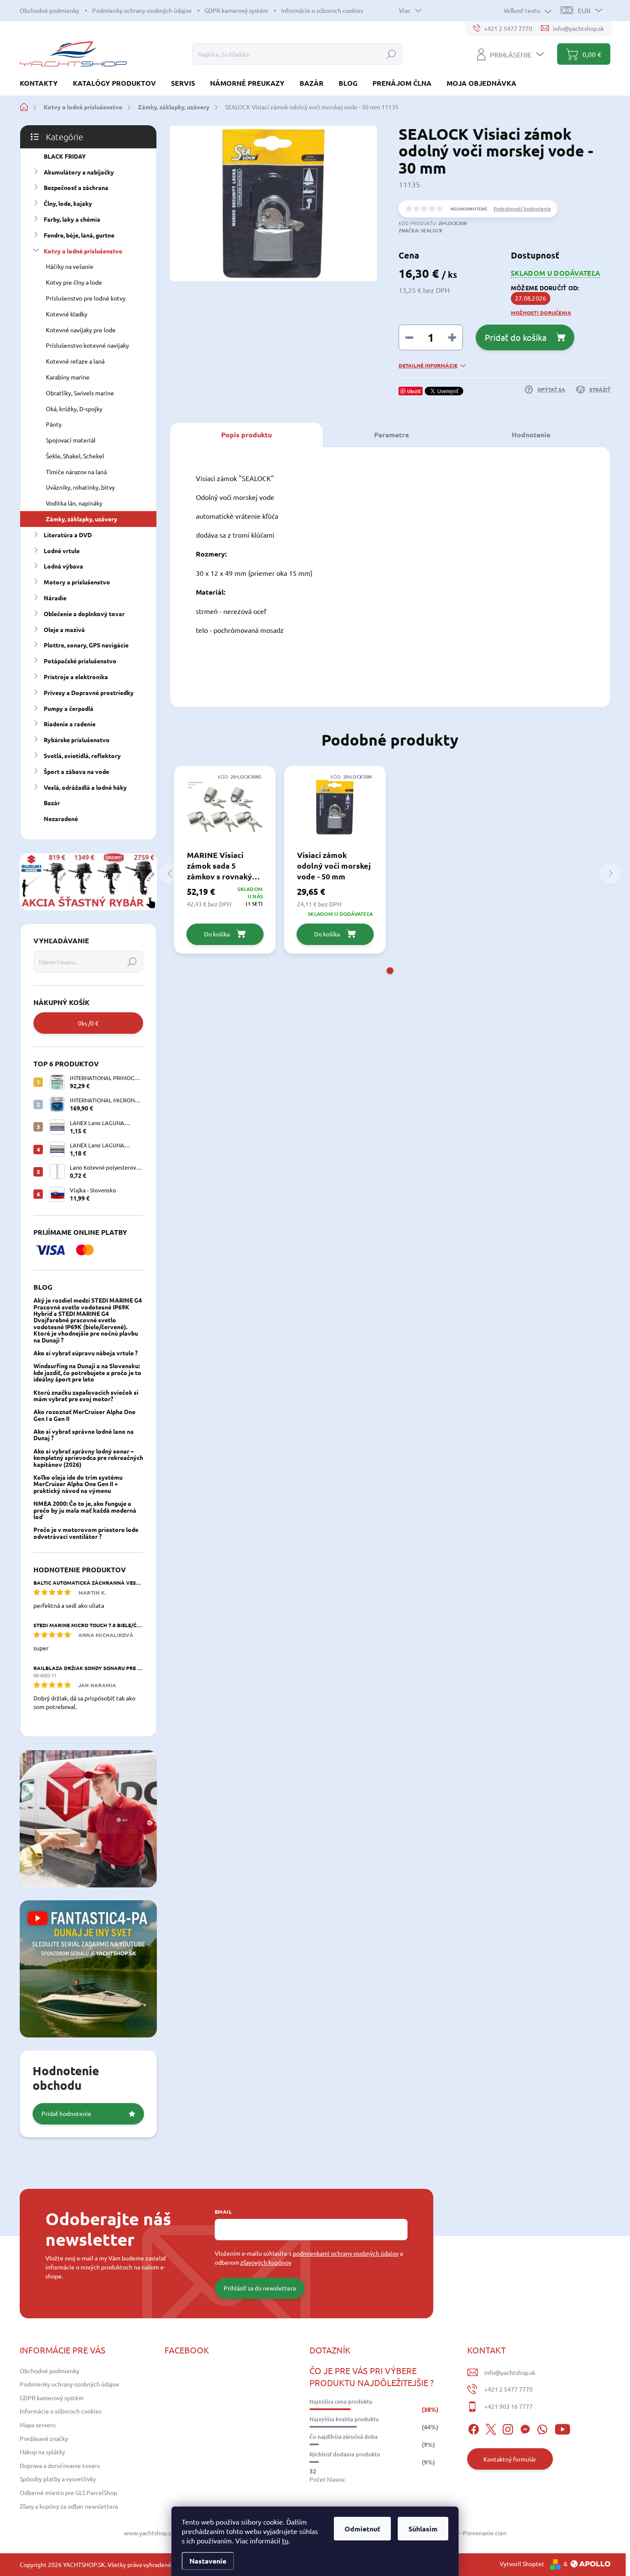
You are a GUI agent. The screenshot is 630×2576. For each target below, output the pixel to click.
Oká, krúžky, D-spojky (74, 409)
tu (285, 2540)
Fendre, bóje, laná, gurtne (79, 235)
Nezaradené (61, 819)
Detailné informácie (428, 365)
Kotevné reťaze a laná (75, 361)
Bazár (52, 803)
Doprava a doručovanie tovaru (60, 2465)
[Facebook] (474, 2428)
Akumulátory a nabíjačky (79, 172)
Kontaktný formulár (510, 2459)
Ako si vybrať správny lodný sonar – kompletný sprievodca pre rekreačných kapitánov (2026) (88, 1458)
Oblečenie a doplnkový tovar (84, 614)
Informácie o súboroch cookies (322, 10)
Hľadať (391, 54)
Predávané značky (44, 2438)
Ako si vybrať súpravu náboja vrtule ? (85, 1353)
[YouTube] (562, 2428)
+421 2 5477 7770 (508, 2389)
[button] (390, 971)
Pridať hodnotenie (66, 2113)
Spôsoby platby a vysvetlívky (58, 2479)
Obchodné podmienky (49, 10)
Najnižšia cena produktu (341, 2401)
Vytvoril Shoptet (522, 2564)
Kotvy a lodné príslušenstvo (83, 251)
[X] (491, 2428)
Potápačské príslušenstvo (80, 661)
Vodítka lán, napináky (74, 503)
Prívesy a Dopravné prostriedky (89, 692)
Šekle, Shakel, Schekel (75, 456)
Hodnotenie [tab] (531, 435)
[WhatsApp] (542, 2428)
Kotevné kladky (67, 314)
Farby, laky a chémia (72, 219)
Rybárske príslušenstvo (77, 740)
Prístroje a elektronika (76, 677)
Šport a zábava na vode (76, 771)
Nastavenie (208, 2561)
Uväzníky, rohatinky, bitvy (80, 487)
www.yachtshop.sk (149, 2533)
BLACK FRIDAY (65, 156)
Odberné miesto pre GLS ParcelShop (68, 2492)
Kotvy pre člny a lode (74, 282)
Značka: (421, 230)
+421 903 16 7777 (508, 2406)
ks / (88, 1023)
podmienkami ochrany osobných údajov (346, 2253)
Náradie (55, 598)
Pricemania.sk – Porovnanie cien (463, 2533)
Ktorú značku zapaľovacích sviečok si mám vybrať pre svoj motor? (86, 1395)
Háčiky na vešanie (70, 266)
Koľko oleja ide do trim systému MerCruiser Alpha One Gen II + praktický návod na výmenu (78, 1484)
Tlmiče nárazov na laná (76, 472)
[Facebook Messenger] (525, 2428)
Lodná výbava (63, 566)
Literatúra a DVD (68, 535)
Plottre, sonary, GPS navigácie (86, 645)
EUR (584, 10)
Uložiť (414, 391)
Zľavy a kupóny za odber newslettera (69, 2506)
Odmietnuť (362, 2529)
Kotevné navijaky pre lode (81, 330)
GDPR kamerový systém (236, 10)
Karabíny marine (68, 377)
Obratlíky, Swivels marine (80, 393)
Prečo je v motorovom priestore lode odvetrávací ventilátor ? (86, 1533)
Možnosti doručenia (541, 313)
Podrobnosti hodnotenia (522, 208)
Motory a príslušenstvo (77, 582)
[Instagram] (508, 2428)
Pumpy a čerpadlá (69, 708)
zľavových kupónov (266, 2262)
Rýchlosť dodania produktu (345, 2454)
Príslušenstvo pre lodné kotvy (86, 298)
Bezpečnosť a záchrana (76, 187)
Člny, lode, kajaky (68, 203)
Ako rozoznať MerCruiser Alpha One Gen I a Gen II (84, 1415)
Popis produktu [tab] (246, 435)
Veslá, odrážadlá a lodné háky (85, 787)
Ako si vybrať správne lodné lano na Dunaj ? (84, 1434)
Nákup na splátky (42, 2452)
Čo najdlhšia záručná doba (343, 2437)
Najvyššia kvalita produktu (344, 2419)
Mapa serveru (38, 2425)
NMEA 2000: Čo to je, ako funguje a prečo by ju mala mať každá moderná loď (85, 1510)
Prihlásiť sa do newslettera (260, 2288)
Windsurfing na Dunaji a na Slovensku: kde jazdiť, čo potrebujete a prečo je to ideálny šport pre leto (87, 1372)
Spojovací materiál (71, 440)
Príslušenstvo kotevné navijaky (87, 345)
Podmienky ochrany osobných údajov (142, 10)
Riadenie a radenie (70, 724)
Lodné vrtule (62, 551)
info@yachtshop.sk (510, 2372)
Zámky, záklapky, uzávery (82, 519)
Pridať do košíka (516, 337)
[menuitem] (42, 83)
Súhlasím (423, 2529)
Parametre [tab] (391, 435)
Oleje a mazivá (64, 629)
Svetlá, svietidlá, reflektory (82, 755)
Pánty (54, 424)
